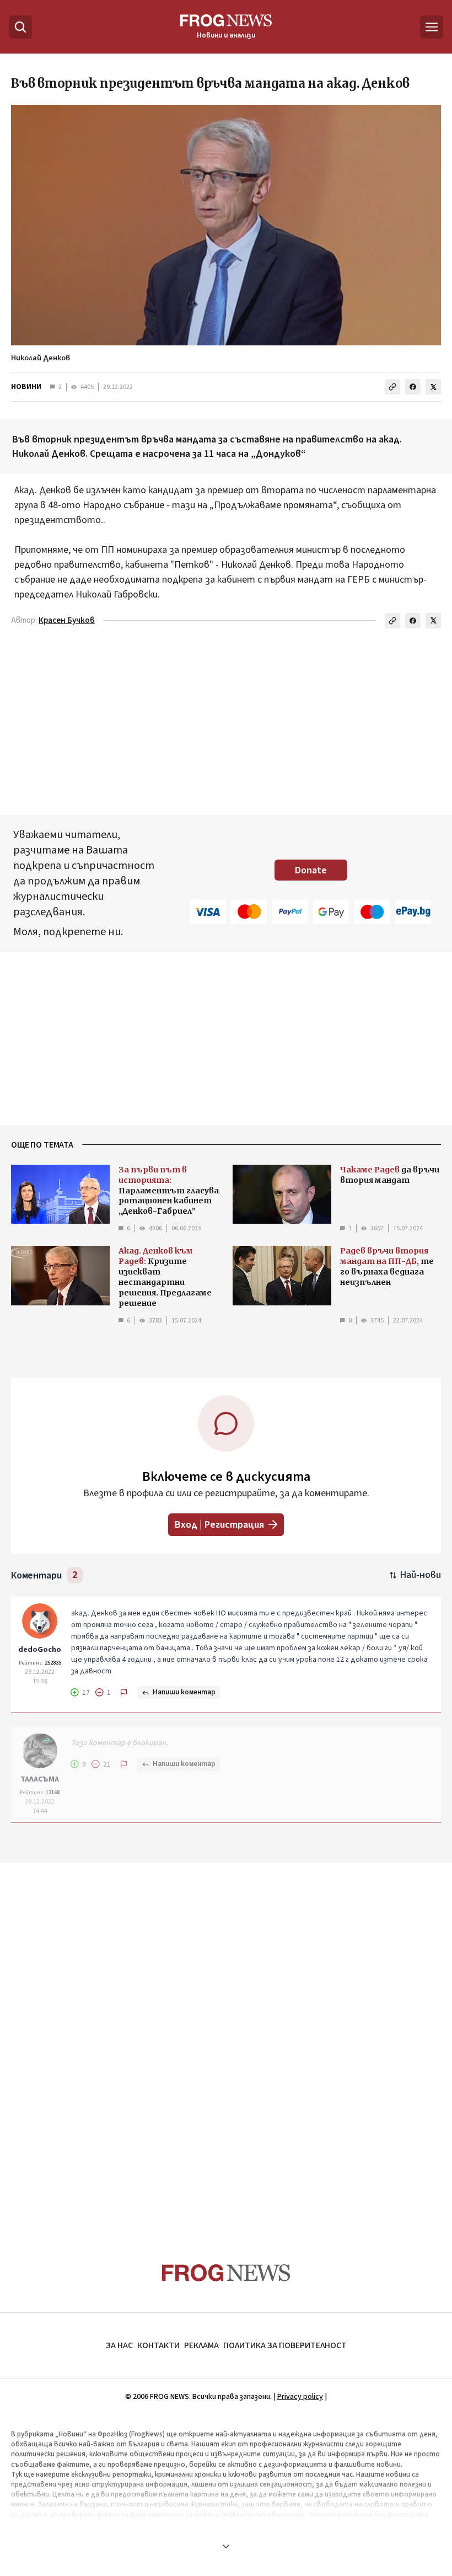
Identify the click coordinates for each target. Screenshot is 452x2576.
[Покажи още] (226, 2546)
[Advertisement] (226, 2041)
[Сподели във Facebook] (413, 387)
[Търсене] (20, 27)
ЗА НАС (119, 2345)
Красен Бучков (67, 620)
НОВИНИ (26, 387)
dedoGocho (40, 1650)
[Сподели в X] (433, 387)
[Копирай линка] (392, 387)
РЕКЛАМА (201, 2345)
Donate (311, 870)
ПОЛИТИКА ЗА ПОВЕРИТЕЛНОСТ (285, 2345)
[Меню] (432, 27)
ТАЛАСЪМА (40, 1779)
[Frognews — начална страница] (226, 2273)
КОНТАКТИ (158, 2345)
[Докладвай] (124, 1693)
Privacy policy (300, 2397)
